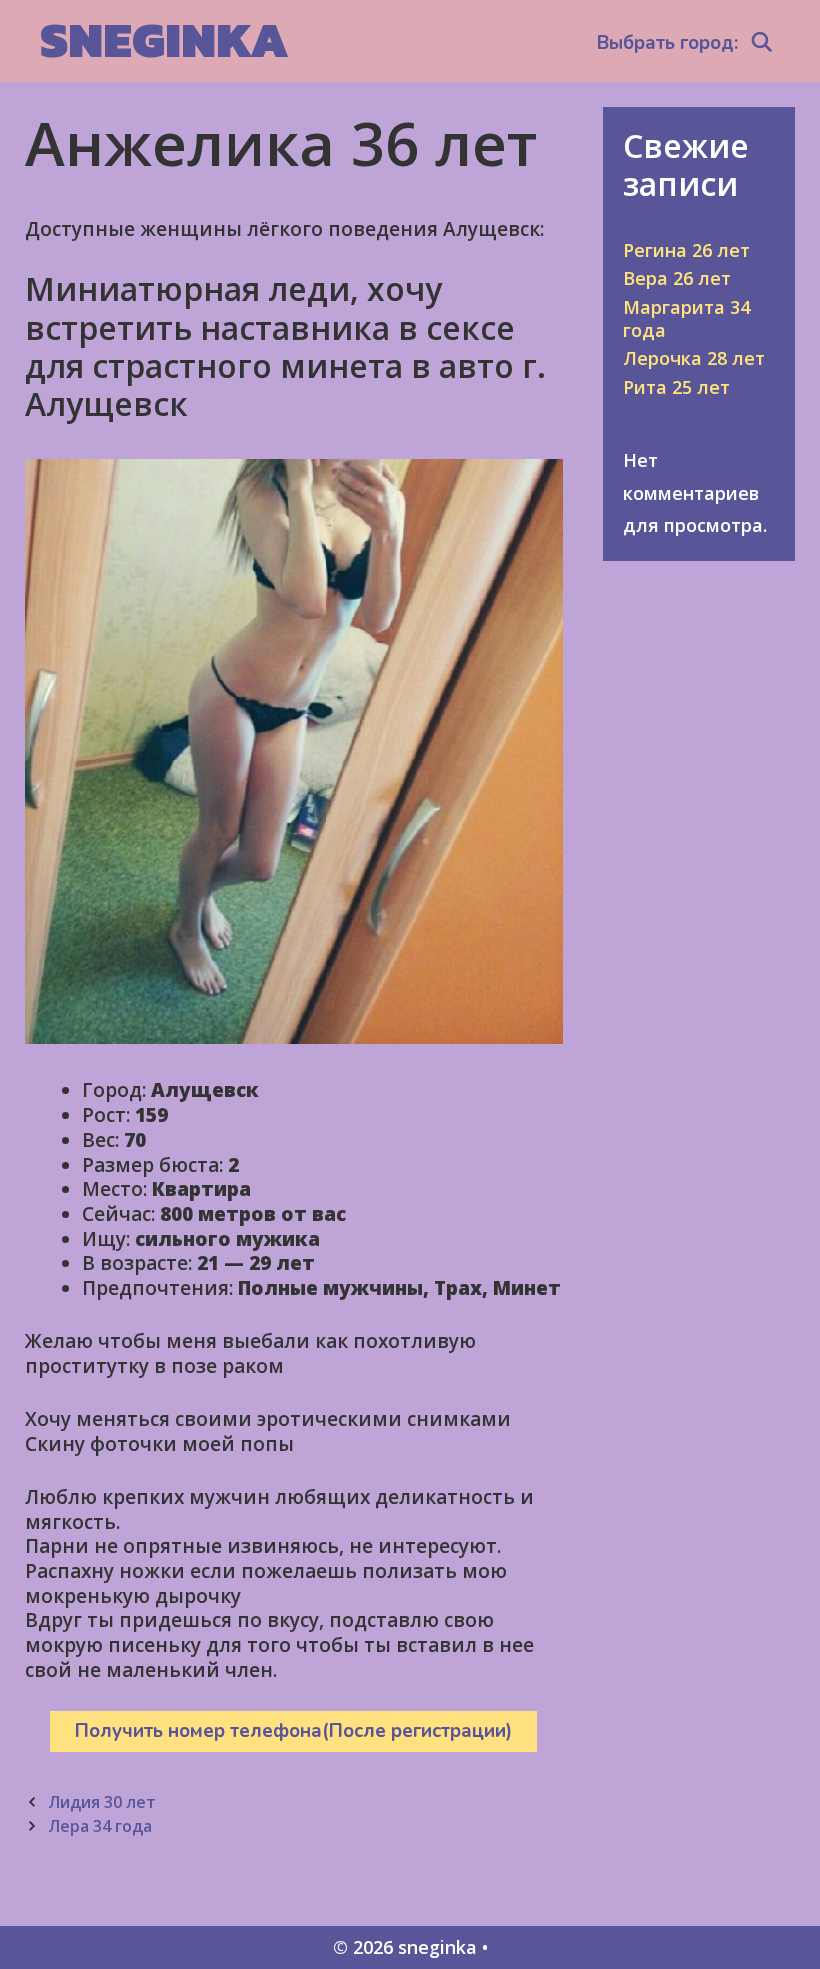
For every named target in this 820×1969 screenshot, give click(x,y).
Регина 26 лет (686, 250)
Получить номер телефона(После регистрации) (293, 1731)
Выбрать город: (667, 43)
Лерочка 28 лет (694, 358)
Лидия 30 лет (102, 1802)
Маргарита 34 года (686, 318)
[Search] (762, 43)
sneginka (164, 39)
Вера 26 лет (677, 278)
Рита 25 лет (676, 387)
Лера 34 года (100, 1826)
